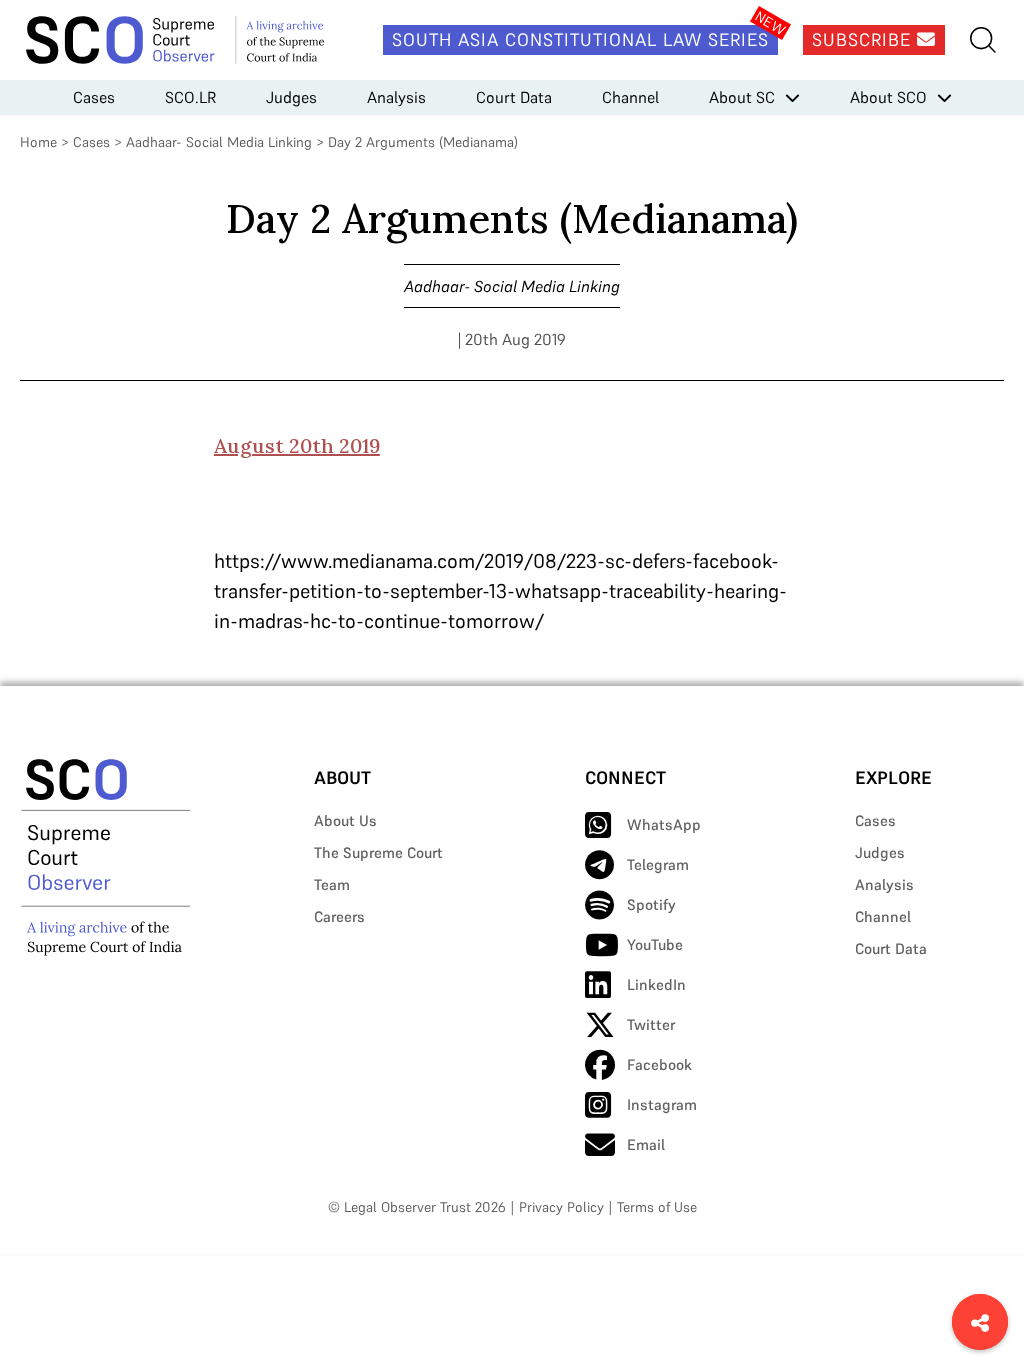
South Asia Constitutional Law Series (580, 39)
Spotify (651, 904)
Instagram (662, 1104)
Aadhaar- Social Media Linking (219, 142)
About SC (742, 97)
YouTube (655, 944)
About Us (345, 820)
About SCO (888, 97)
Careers (339, 916)
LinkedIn (656, 984)
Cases (94, 97)
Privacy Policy (561, 1207)
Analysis (396, 97)
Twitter (651, 1024)
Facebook (659, 1064)
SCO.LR (190, 97)
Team (332, 884)
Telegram (658, 864)
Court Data (514, 97)
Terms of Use (657, 1207)
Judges (291, 97)
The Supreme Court (378, 852)
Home (38, 142)
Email (646, 1144)
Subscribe (864, 39)
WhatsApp (664, 824)
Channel (630, 97)
